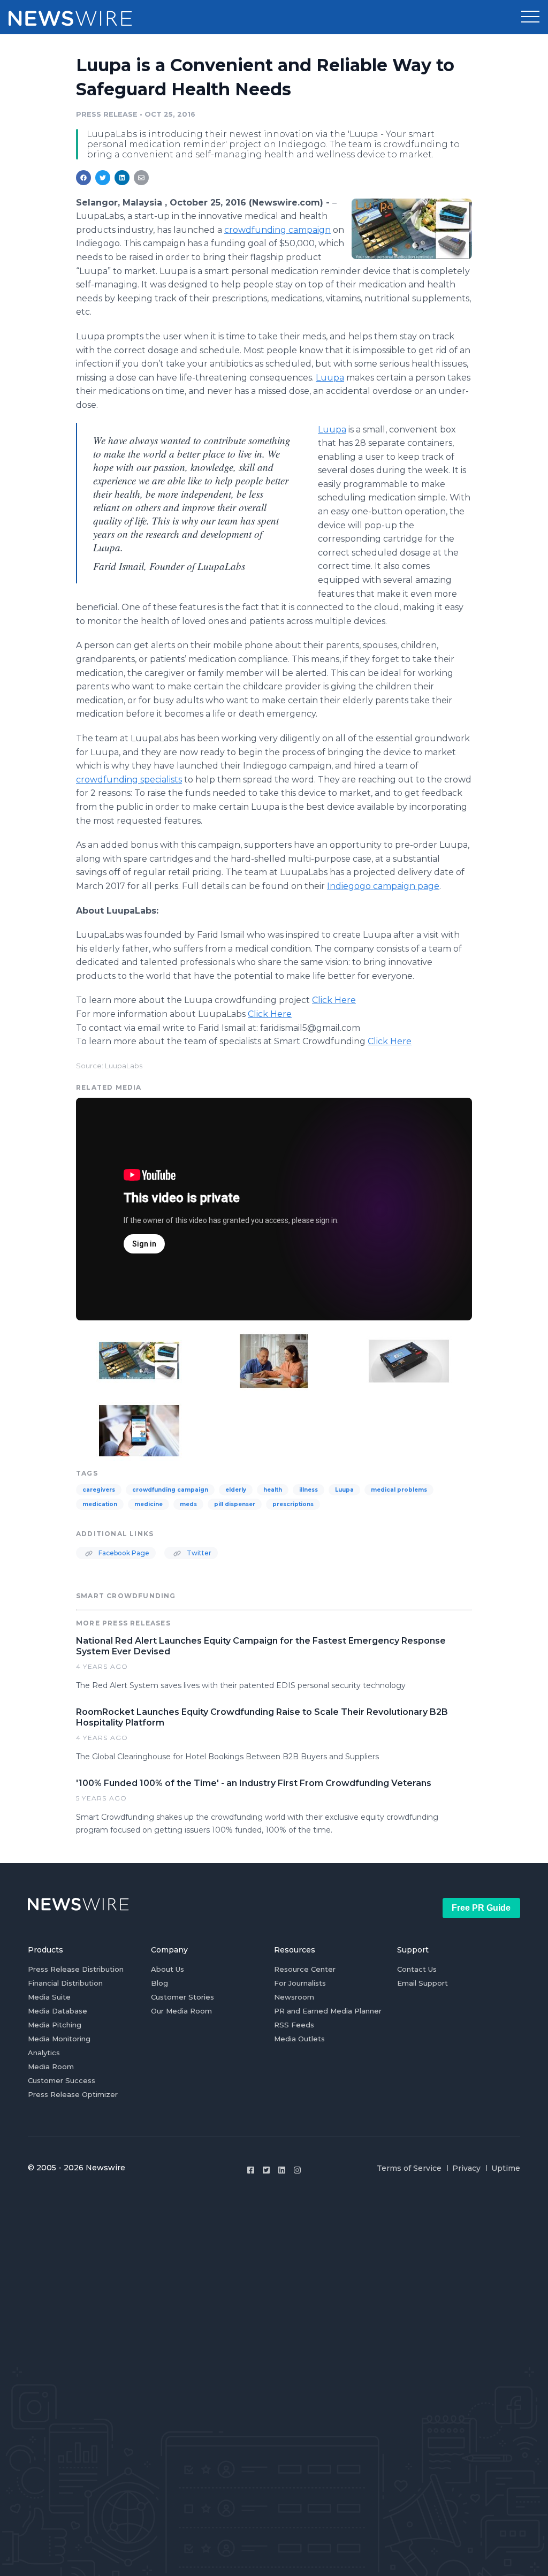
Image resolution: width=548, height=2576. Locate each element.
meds (188, 1504)
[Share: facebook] (83, 178)
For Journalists (300, 1983)
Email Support (423, 1983)
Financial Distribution (65, 1983)
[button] (530, 17)
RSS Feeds (294, 2025)
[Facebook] (251, 2170)
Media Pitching (55, 2025)
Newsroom (294, 1997)
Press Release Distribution (76, 1969)
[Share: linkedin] (122, 178)
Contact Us (417, 1969)
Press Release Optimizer (73, 2094)
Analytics (44, 2053)
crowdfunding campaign (277, 230)
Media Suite (49, 1997)
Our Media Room (181, 2011)
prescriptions (293, 1504)
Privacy (466, 2168)
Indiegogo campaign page (383, 886)
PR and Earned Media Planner (328, 2011)
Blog (159, 1983)
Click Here (334, 1000)
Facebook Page (123, 1553)
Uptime (506, 2168)
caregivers (99, 1490)
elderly (236, 1490)
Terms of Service (409, 2168)
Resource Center (305, 1969)
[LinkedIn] (282, 2170)
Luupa (330, 378)
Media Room (51, 2066)
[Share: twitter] (103, 178)
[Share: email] (141, 178)
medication (100, 1504)
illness (309, 1490)
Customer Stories (182, 1997)
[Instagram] (297, 2170)
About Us (168, 1969)
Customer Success (62, 2080)
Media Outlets (299, 2039)
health (273, 1490)
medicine (149, 1504)
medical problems (399, 1490)
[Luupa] (412, 229)
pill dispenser (235, 1504)
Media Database (58, 2011)
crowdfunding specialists (129, 780)
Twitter (198, 1553)
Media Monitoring (59, 2039)
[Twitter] (266, 2170)
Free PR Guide (481, 1908)
